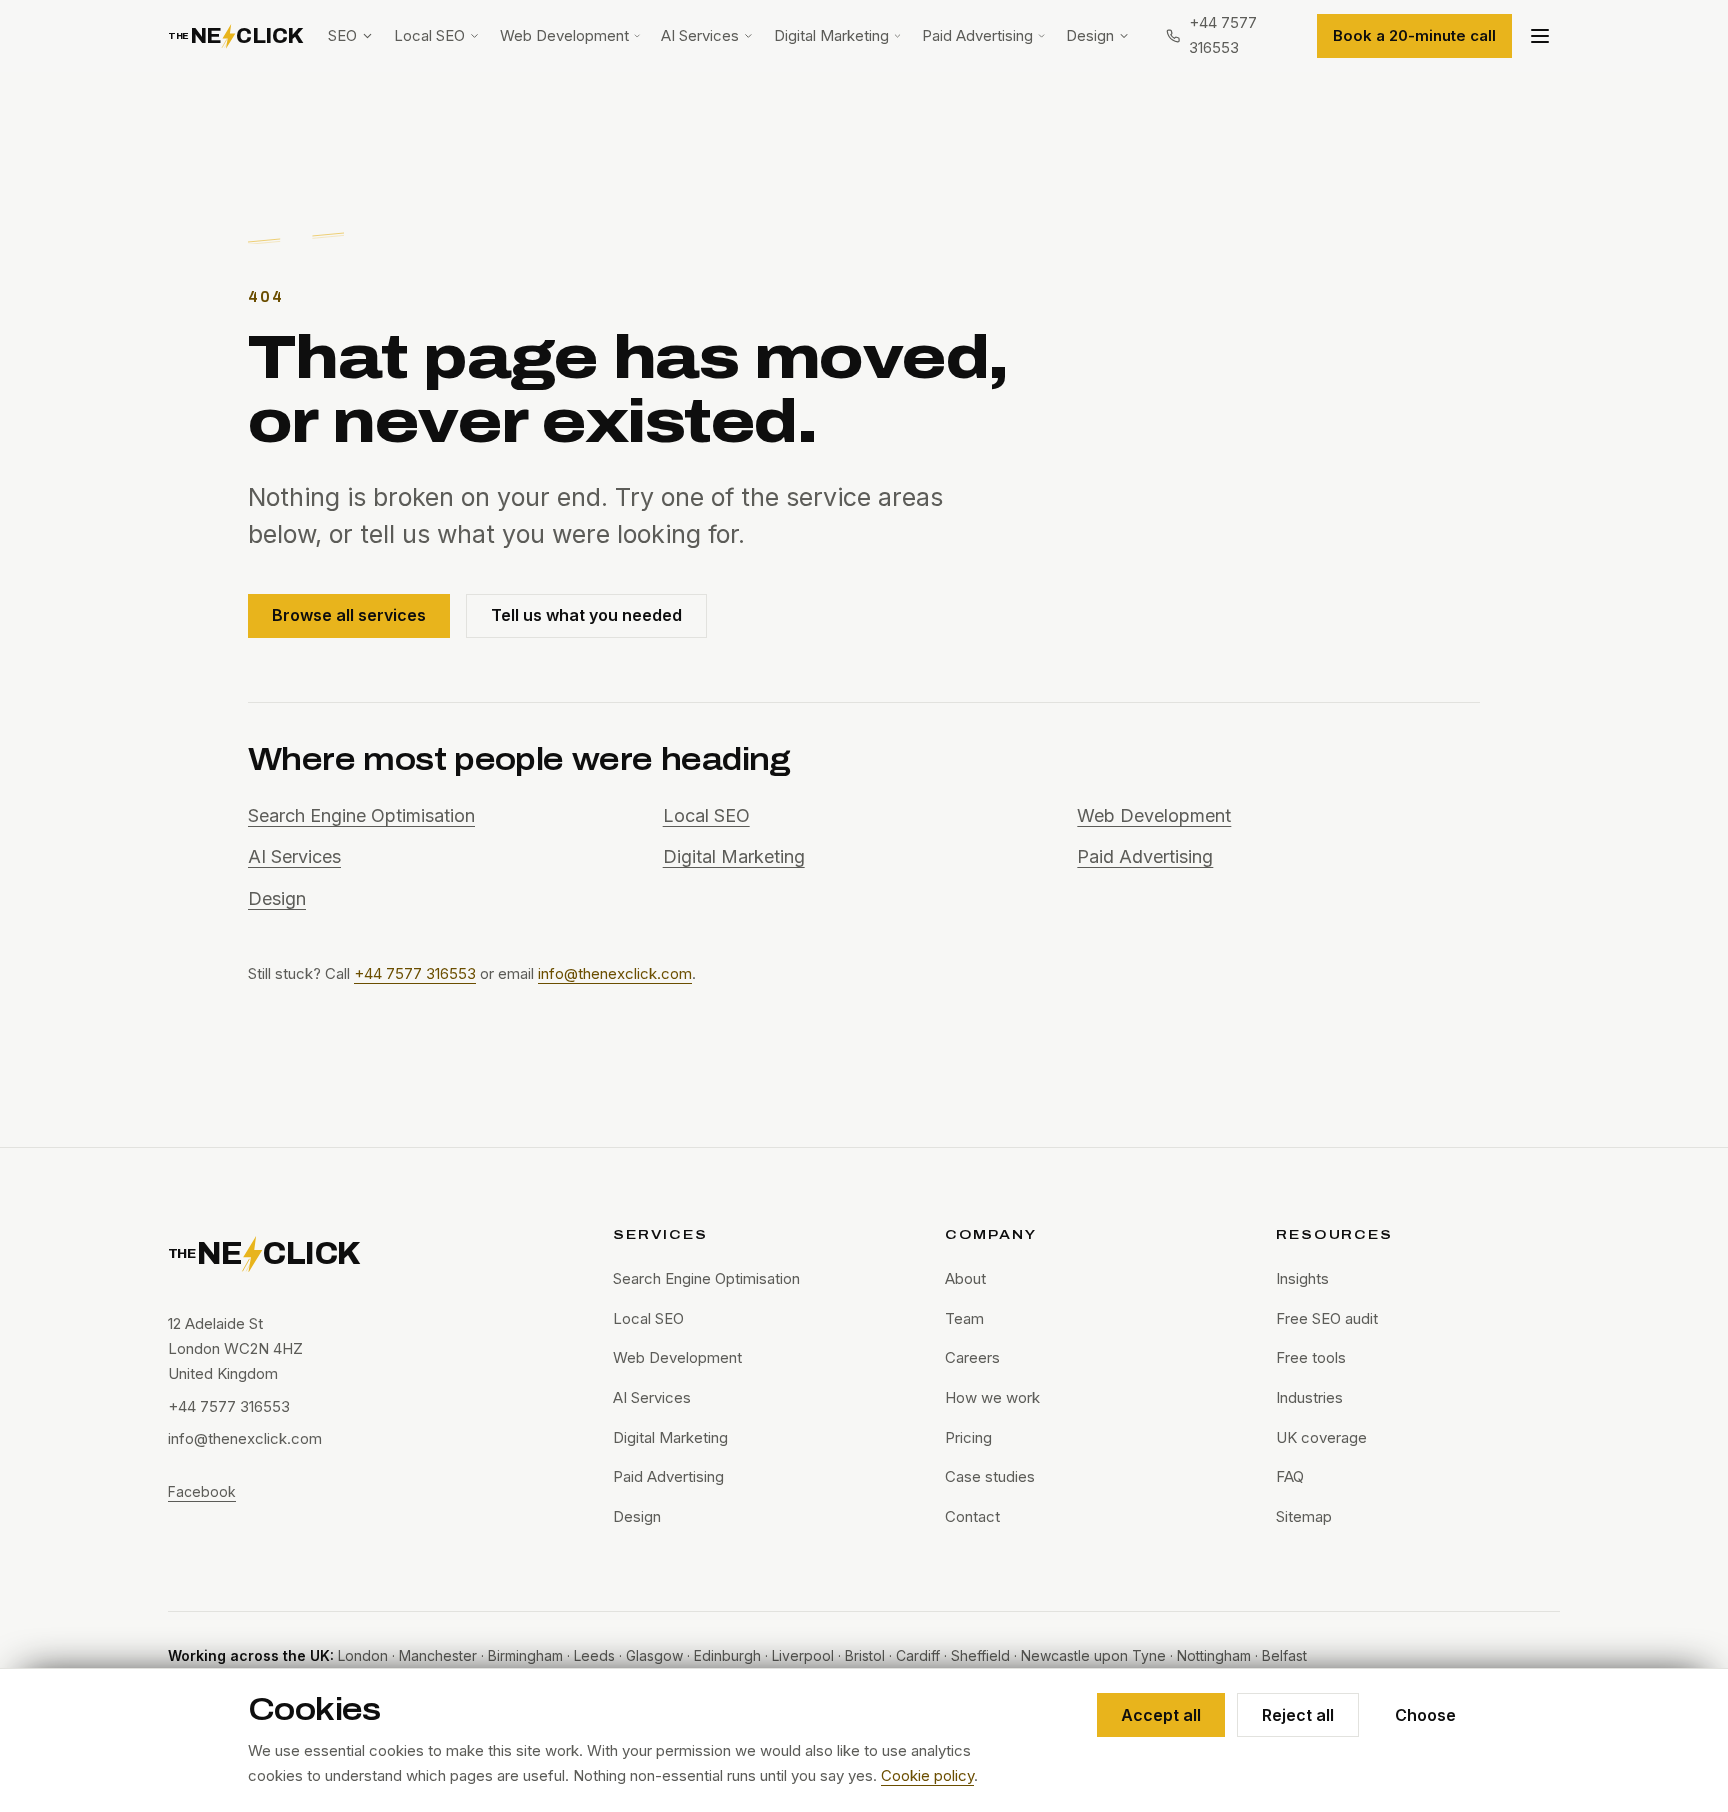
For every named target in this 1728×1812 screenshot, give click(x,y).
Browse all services (349, 615)
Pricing (968, 1437)
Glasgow (654, 1655)
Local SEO (429, 35)
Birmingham (525, 1655)
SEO (342, 35)
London (363, 1655)
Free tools (1311, 1357)
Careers (972, 1357)
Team (964, 1318)
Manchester (438, 1655)
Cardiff (918, 1655)
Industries (1309, 1397)
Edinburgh (727, 1655)
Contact (972, 1516)
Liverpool (803, 1655)
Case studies (990, 1476)
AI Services (700, 35)
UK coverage (1321, 1437)
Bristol (865, 1655)
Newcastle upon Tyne (1093, 1655)
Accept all (1161, 1715)
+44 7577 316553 (415, 973)
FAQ (1290, 1476)
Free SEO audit (1327, 1318)
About (965, 1278)
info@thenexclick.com (615, 973)
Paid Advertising (977, 35)
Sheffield (980, 1655)
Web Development (564, 35)
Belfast (1284, 1655)
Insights (1302, 1278)
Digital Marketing (831, 35)
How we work (992, 1397)
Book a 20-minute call (1414, 35)
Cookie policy (927, 1775)
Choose (1425, 1715)
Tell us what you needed (586, 615)
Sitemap (1304, 1516)
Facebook (202, 1491)
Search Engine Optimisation (361, 815)
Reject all (1298, 1715)
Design (1090, 35)
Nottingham (1214, 1655)
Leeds (594, 1655)
